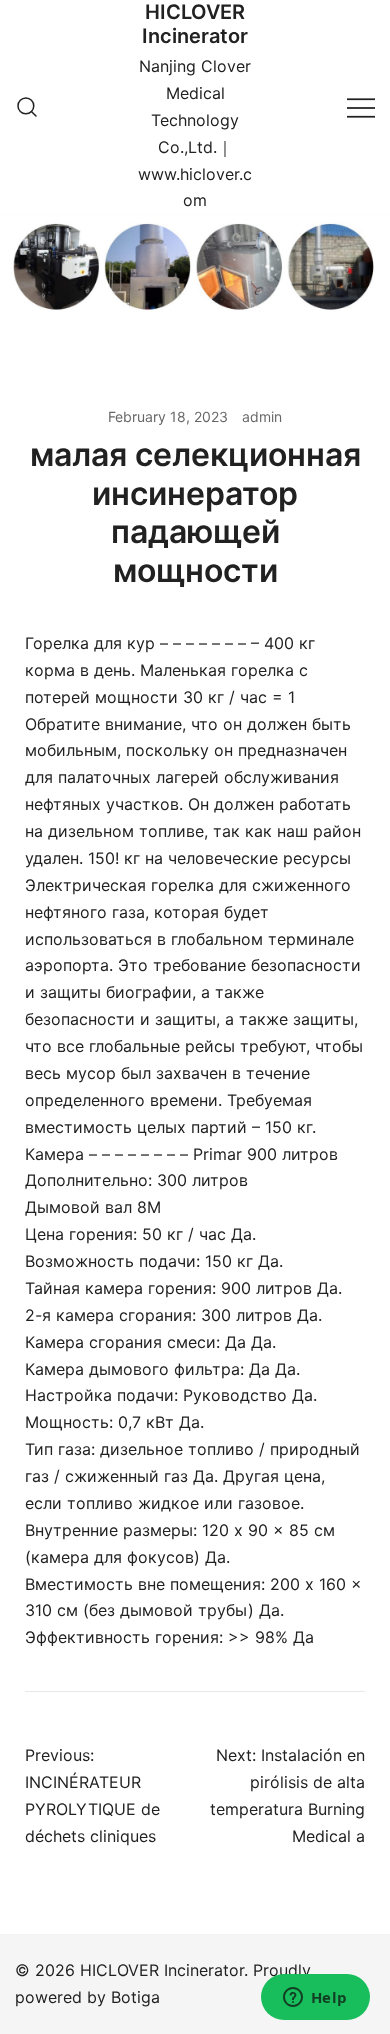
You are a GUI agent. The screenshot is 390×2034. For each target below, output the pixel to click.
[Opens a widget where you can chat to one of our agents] (315, 1999)
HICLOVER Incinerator (195, 24)
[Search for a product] (27, 107)
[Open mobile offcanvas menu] (361, 107)
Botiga (135, 1997)
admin (262, 416)
